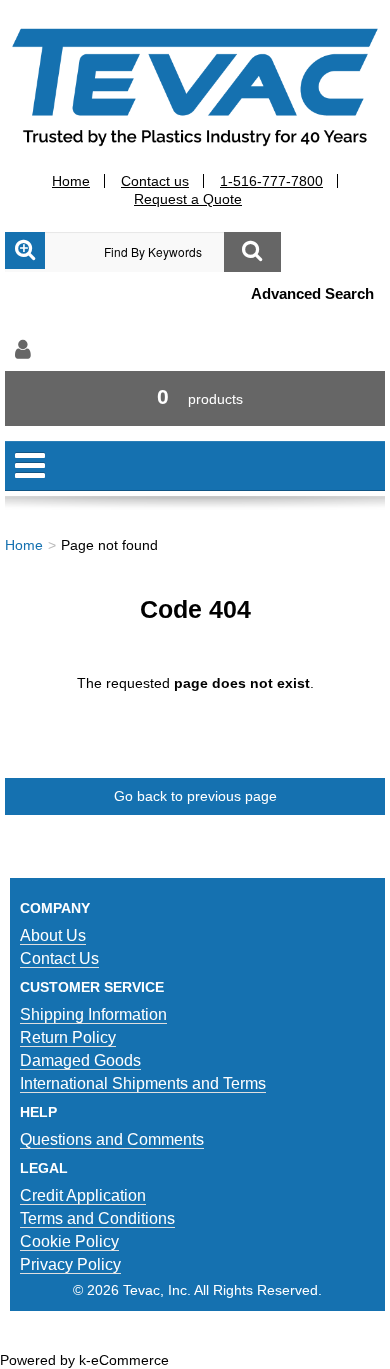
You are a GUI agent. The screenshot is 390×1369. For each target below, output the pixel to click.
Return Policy (68, 1037)
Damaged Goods (80, 1060)
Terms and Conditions (97, 1218)
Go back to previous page (195, 796)
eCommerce (130, 1360)
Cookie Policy (69, 1241)
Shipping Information (93, 1014)
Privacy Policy (70, 1264)
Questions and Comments (112, 1139)
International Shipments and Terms (143, 1083)
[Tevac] (195, 86)
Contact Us (59, 958)
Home (71, 181)
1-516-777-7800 (271, 181)
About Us (53, 935)
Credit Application (83, 1195)
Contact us (155, 181)
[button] (195, 398)
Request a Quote (188, 199)
